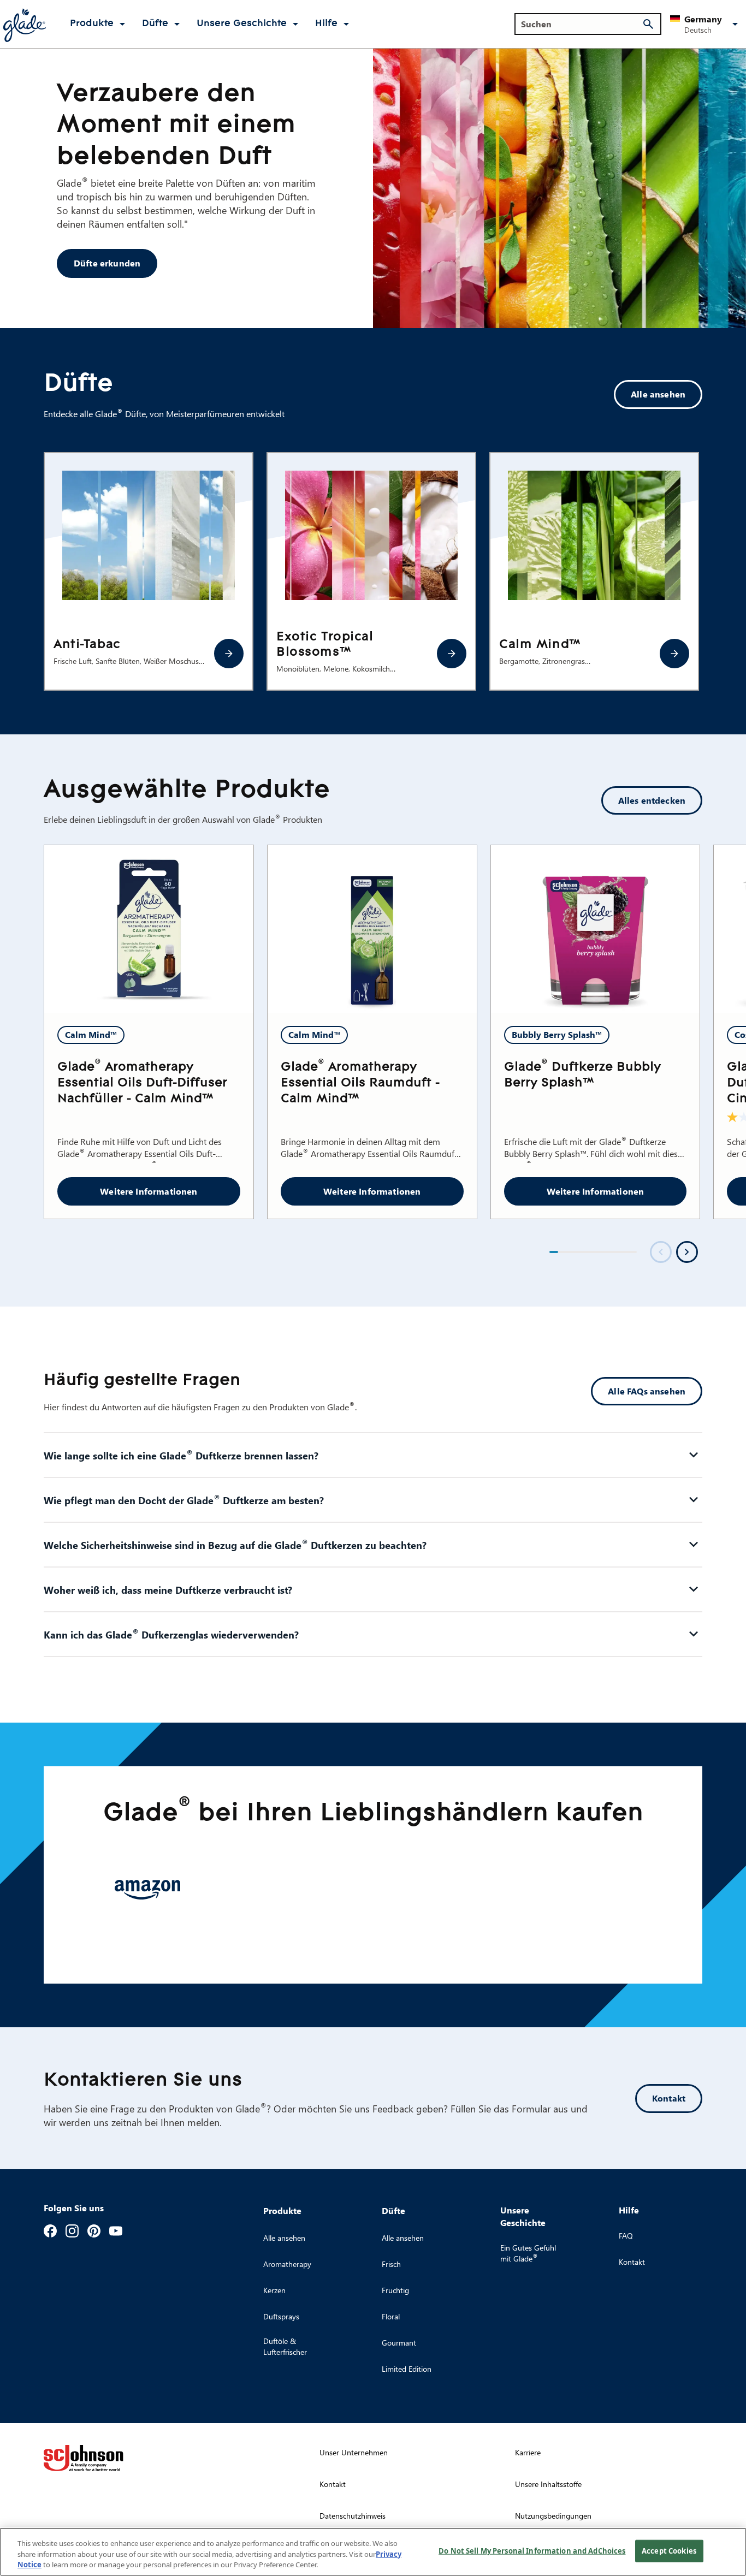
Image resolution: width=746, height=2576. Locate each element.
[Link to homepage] (24, 24)
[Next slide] (687, 1252)
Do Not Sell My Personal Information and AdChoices (532, 2550)
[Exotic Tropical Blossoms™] (452, 654)
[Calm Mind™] (674, 654)
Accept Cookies (669, 2550)
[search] (648, 24)
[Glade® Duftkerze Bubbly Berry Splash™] (596, 929)
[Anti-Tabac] (229, 654)
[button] (706, 24)
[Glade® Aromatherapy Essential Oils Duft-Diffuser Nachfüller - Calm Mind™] (149, 929)
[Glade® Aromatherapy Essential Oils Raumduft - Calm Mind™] (372, 929)
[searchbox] (581, 24)
